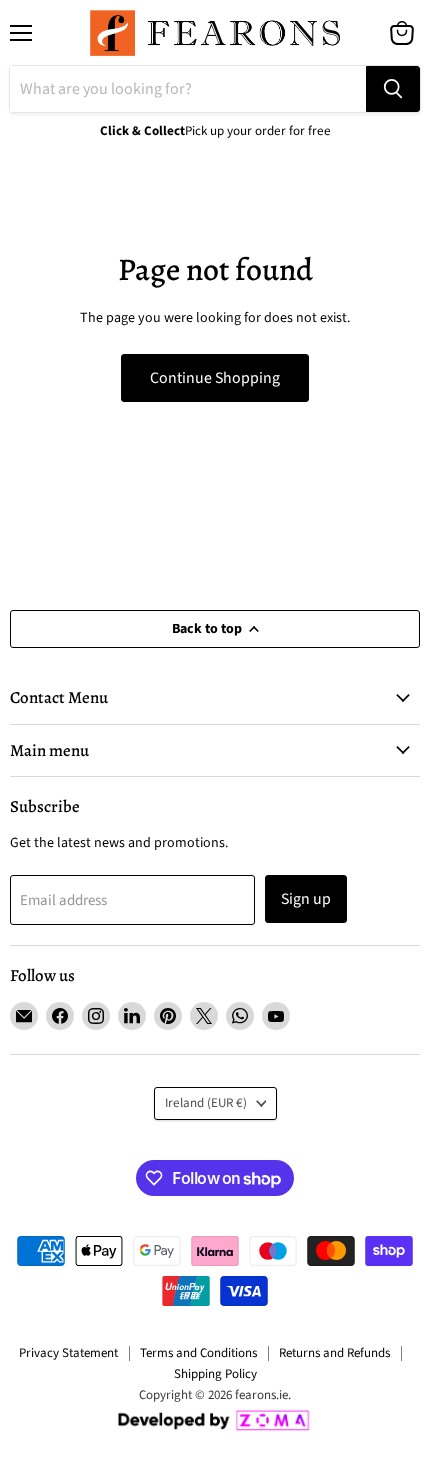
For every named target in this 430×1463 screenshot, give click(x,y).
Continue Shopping (215, 378)
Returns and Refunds (334, 1353)
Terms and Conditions (198, 1353)
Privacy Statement (68, 1353)
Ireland (206, 1103)
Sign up (306, 899)
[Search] (393, 89)
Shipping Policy (215, 1374)
